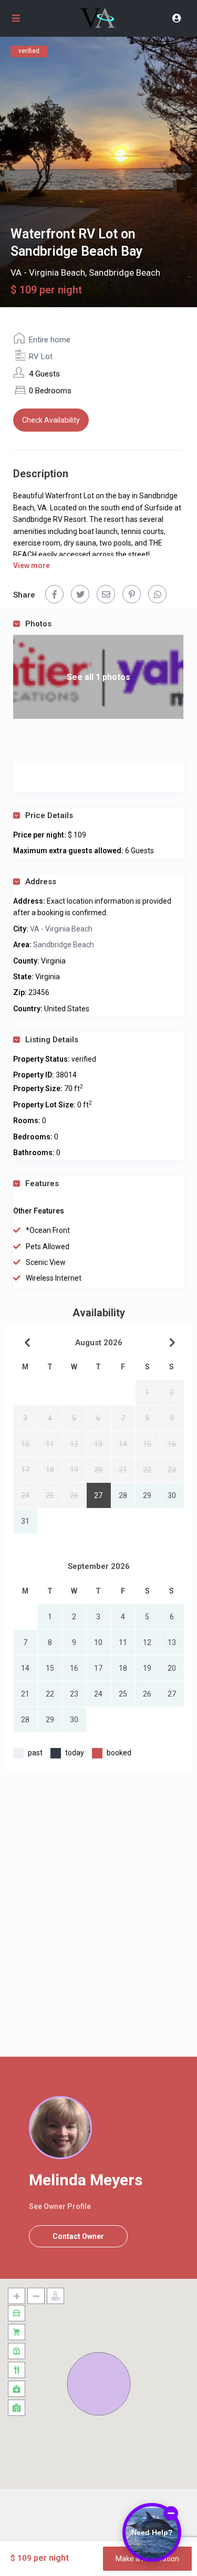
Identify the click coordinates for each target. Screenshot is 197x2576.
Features (42, 1184)
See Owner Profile (60, 2206)
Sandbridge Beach (125, 273)
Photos (38, 624)
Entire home (50, 340)
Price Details (49, 815)
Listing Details (52, 1040)
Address (41, 882)
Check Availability (51, 420)
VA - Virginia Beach (48, 273)
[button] (99, 2384)
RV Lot (41, 357)
